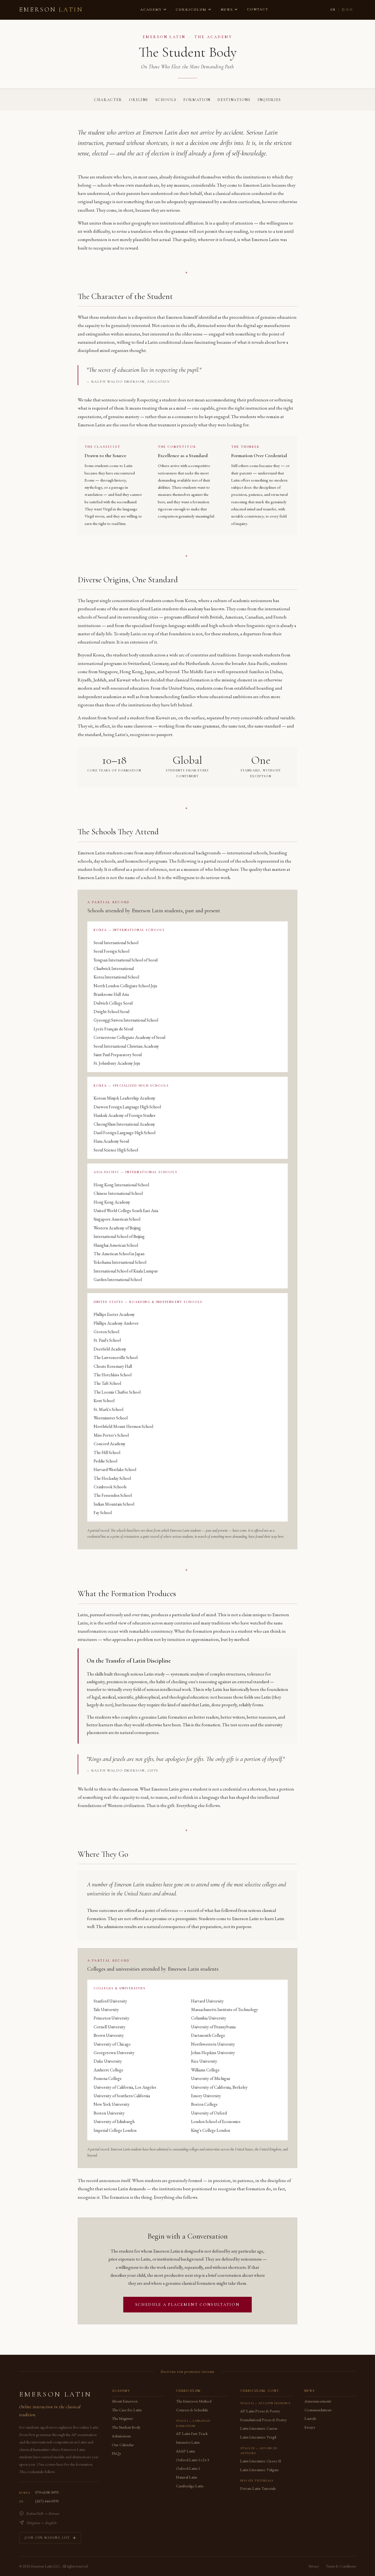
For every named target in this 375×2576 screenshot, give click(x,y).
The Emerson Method (194, 2401)
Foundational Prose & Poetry (264, 2420)
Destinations (234, 100)
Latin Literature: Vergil (258, 2437)
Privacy (314, 2566)
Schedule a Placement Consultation (188, 2304)
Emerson (51, 10)
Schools (166, 100)
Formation (197, 100)
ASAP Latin (185, 2451)
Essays (310, 2427)
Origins (139, 100)
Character (108, 100)
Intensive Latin (188, 2442)
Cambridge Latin (190, 2486)
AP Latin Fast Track (192, 2433)
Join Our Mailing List (47, 2538)
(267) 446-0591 (47, 2501)
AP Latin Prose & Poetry (260, 2411)
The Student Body (126, 2427)
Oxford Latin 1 (188, 2468)
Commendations (318, 2410)
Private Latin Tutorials (258, 2488)
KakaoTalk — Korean (43, 2513)
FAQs (116, 2453)
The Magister (122, 2418)
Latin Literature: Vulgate (259, 2470)
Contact (258, 9)
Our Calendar (123, 2445)
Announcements (318, 2401)
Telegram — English (41, 2523)
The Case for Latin (127, 2410)
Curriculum (191, 10)
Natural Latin (187, 2477)
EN (333, 10)
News (227, 10)
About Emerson (125, 2401)
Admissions (121, 2436)
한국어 (347, 10)
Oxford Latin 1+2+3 (192, 2460)
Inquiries (269, 100)
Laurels (310, 2418)
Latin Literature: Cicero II (261, 2461)
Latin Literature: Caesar (259, 2428)
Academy (151, 10)
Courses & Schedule (192, 2410)
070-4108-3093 (47, 2492)
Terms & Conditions (341, 2566)
